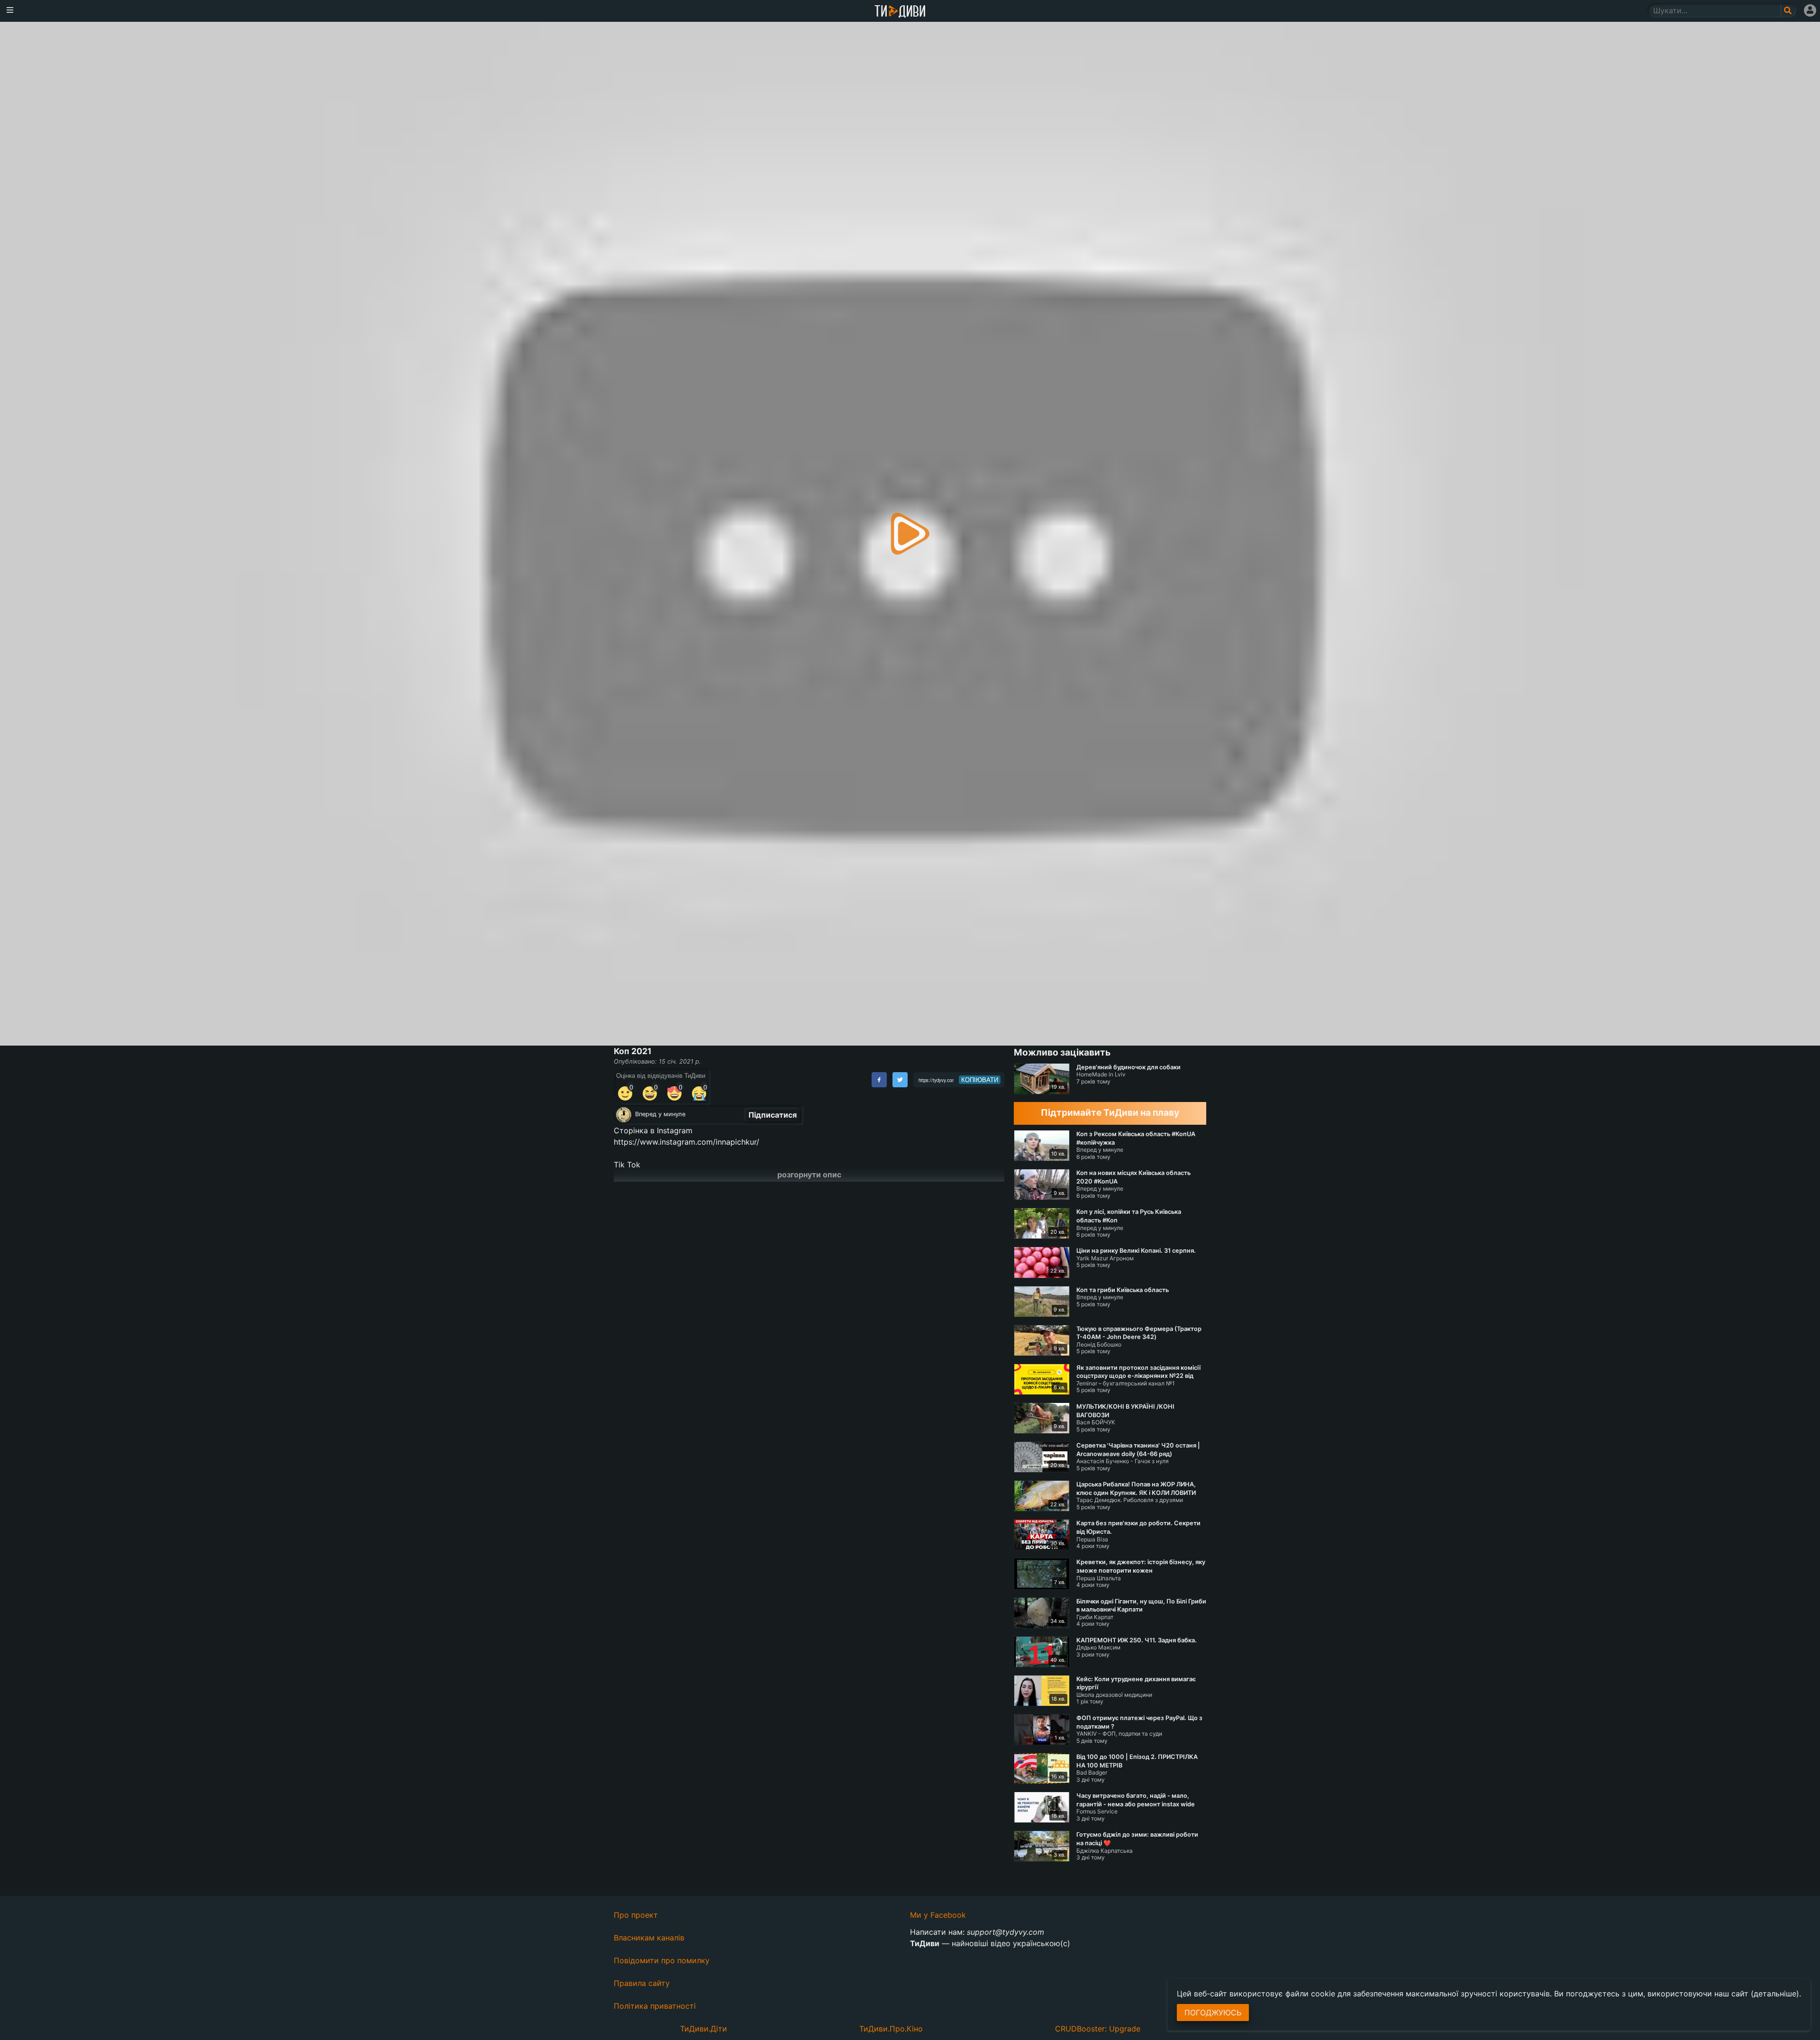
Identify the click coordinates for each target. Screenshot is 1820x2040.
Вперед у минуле (660, 1114)
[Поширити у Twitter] (900, 1080)
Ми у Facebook (938, 1915)
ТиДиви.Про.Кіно (891, 2029)
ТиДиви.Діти (704, 2029)
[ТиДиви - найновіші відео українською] (900, 12)
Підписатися (773, 1115)
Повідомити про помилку (662, 1960)
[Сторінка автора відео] (624, 1115)
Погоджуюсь (1213, 2013)
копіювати (980, 1080)
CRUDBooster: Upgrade (1098, 2029)
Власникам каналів (649, 1938)
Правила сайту (642, 1983)
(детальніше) (1775, 1994)
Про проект (636, 1915)
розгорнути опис (809, 1175)
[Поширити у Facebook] (879, 1080)
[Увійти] (1810, 10)
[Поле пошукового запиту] (1788, 10)
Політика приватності (655, 2006)
